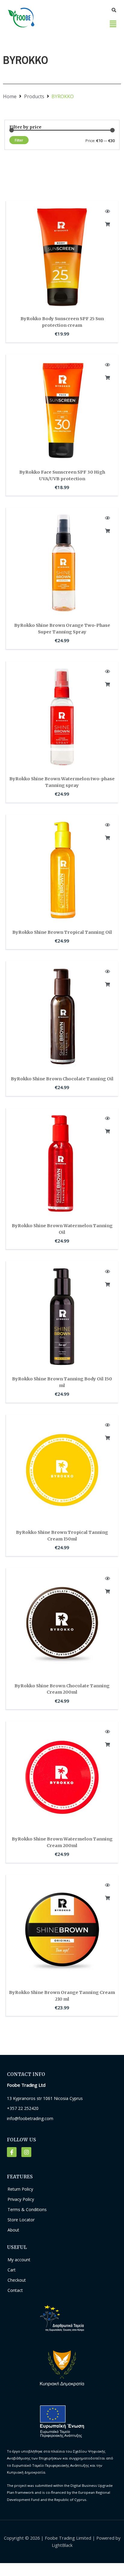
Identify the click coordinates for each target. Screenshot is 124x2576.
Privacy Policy (21, 2199)
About (13, 2230)
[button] (113, 24)
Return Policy (20, 2189)
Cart (12, 2270)
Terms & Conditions (27, 2209)
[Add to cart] (107, 224)
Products (34, 96)
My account (19, 2260)
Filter (19, 140)
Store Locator (21, 2220)
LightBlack (62, 2545)
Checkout (17, 2280)
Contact (15, 2290)
